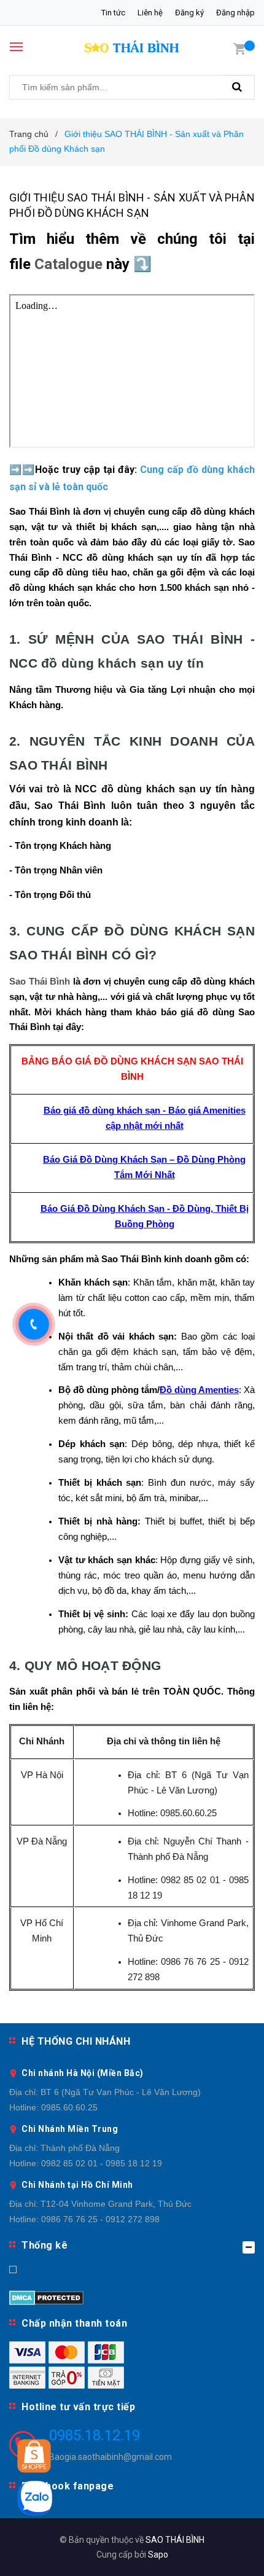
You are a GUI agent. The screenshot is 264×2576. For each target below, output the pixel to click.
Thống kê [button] (45, 2245)
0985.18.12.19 (95, 2435)
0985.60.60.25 (69, 2107)
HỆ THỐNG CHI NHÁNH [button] (76, 2041)
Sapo (158, 2555)
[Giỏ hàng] (239, 48)
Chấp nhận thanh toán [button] (74, 2323)
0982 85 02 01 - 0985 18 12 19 (102, 2163)
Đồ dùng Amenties (199, 1390)
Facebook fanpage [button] (68, 2486)
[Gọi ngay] (34, 1324)
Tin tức (113, 13)
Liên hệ (150, 13)
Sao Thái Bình (40, 982)
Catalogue (68, 264)
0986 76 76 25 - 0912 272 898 (100, 2219)
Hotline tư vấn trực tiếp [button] (78, 2407)
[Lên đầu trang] (223, 2551)
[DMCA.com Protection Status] (46, 2297)
